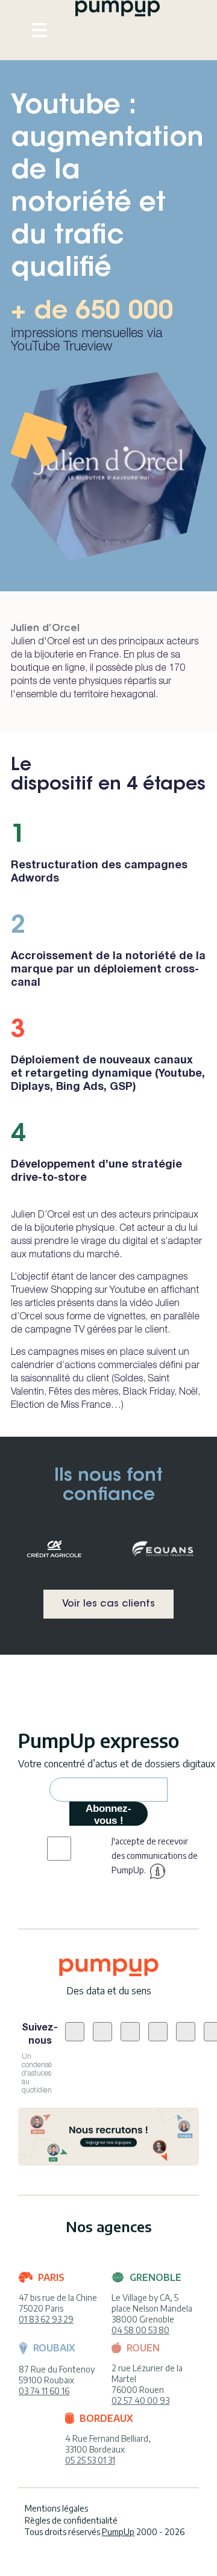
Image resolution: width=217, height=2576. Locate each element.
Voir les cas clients (108, 1604)
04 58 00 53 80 (140, 2330)
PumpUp (118, 2532)
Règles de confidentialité (71, 2520)
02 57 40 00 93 (140, 2400)
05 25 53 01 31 (90, 2460)
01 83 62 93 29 (46, 2319)
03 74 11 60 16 (44, 2391)
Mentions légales (56, 2508)
